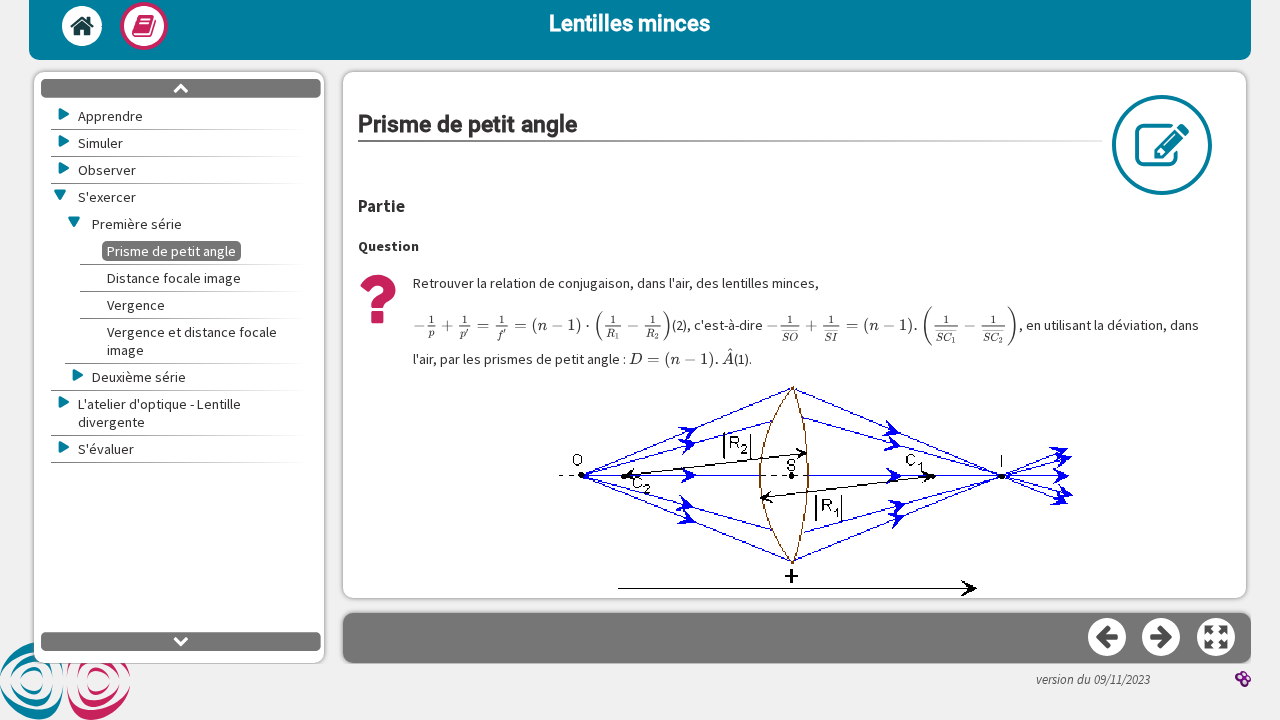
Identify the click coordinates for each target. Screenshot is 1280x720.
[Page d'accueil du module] (82, 26)
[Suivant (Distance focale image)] (1162, 638)
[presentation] (542, 326)
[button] (1217, 638)
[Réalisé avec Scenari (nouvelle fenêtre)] (1243, 681)
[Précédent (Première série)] (1108, 638)
